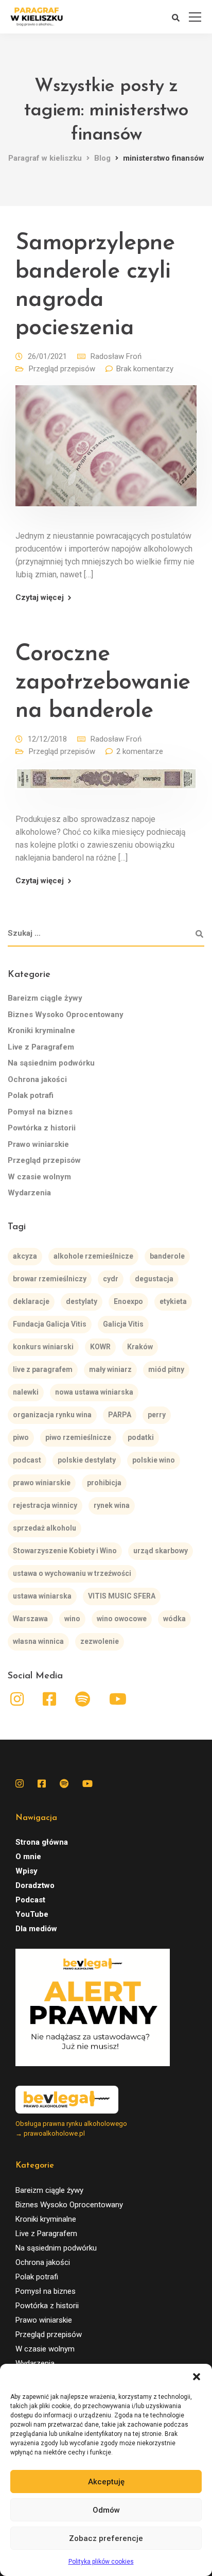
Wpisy (26, 1871)
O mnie (28, 1857)
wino (72, 1619)
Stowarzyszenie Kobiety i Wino (65, 1551)
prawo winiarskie (42, 1483)
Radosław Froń (116, 356)
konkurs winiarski (43, 1347)
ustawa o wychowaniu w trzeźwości (72, 1573)
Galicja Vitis (123, 1324)
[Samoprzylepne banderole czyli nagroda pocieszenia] (106, 453)
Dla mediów (36, 1929)
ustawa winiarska (42, 1596)
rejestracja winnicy (45, 1505)
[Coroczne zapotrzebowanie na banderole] (106, 786)
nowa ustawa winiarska (94, 1392)
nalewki (26, 1392)
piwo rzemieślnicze (78, 1437)
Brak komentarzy (145, 369)
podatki (141, 1437)
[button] (197, 2377)
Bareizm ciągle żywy (45, 998)
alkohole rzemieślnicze (93, 1256)
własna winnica (38, 1641)
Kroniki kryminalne (41, 1031)
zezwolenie (100, 1641)
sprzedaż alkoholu (45, 1528)
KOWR (100, 1347)
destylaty (82, 1301)
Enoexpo (128, 1301)
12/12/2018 (47, 739)
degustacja (154, 1279)
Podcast (30, 1900)
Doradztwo (35, 1885)
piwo (21, 1437)
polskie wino (154, 1460)
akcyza (25, 1256)
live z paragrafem (43, 1369)
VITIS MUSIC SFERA (122, 1596)
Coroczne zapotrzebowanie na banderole (103, 683)
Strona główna (42, 1842)
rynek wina (112, 1505)
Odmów (106, 2510)
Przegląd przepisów (62, 369)
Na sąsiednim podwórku (51, 1063)
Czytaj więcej (40, 598)
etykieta (173, 1301)
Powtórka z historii (42, 1128)
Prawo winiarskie (38, 1144)
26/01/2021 (47, 356)
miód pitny (166, 1369)
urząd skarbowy (161, 1551)
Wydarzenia (29, 1193)
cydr (111, 1279)
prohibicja (104, 1483)
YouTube (32, 1914)
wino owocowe (122, 1619)
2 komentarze (140, 751)
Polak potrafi (31, 1095)
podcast (27, 1460)
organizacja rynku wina (52, 1415)
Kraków (140, 1347)
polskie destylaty (87, 1460)
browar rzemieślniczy (50, 1279)
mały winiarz (110, 1369)
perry (157, 1415)
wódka (174, 1619)
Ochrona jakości (37, 1079)
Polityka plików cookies (101, 2562)
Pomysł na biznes (40, 1112)
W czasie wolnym (39, 1177)
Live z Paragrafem (41, 1047)
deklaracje (31, 1301)
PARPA (120, 1415)
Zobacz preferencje (106, 2538)
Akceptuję (106, 2482)
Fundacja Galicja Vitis (50, 1324)
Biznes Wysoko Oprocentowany (66, 1015)
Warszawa (30, 1619)
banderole (167, 1256)
